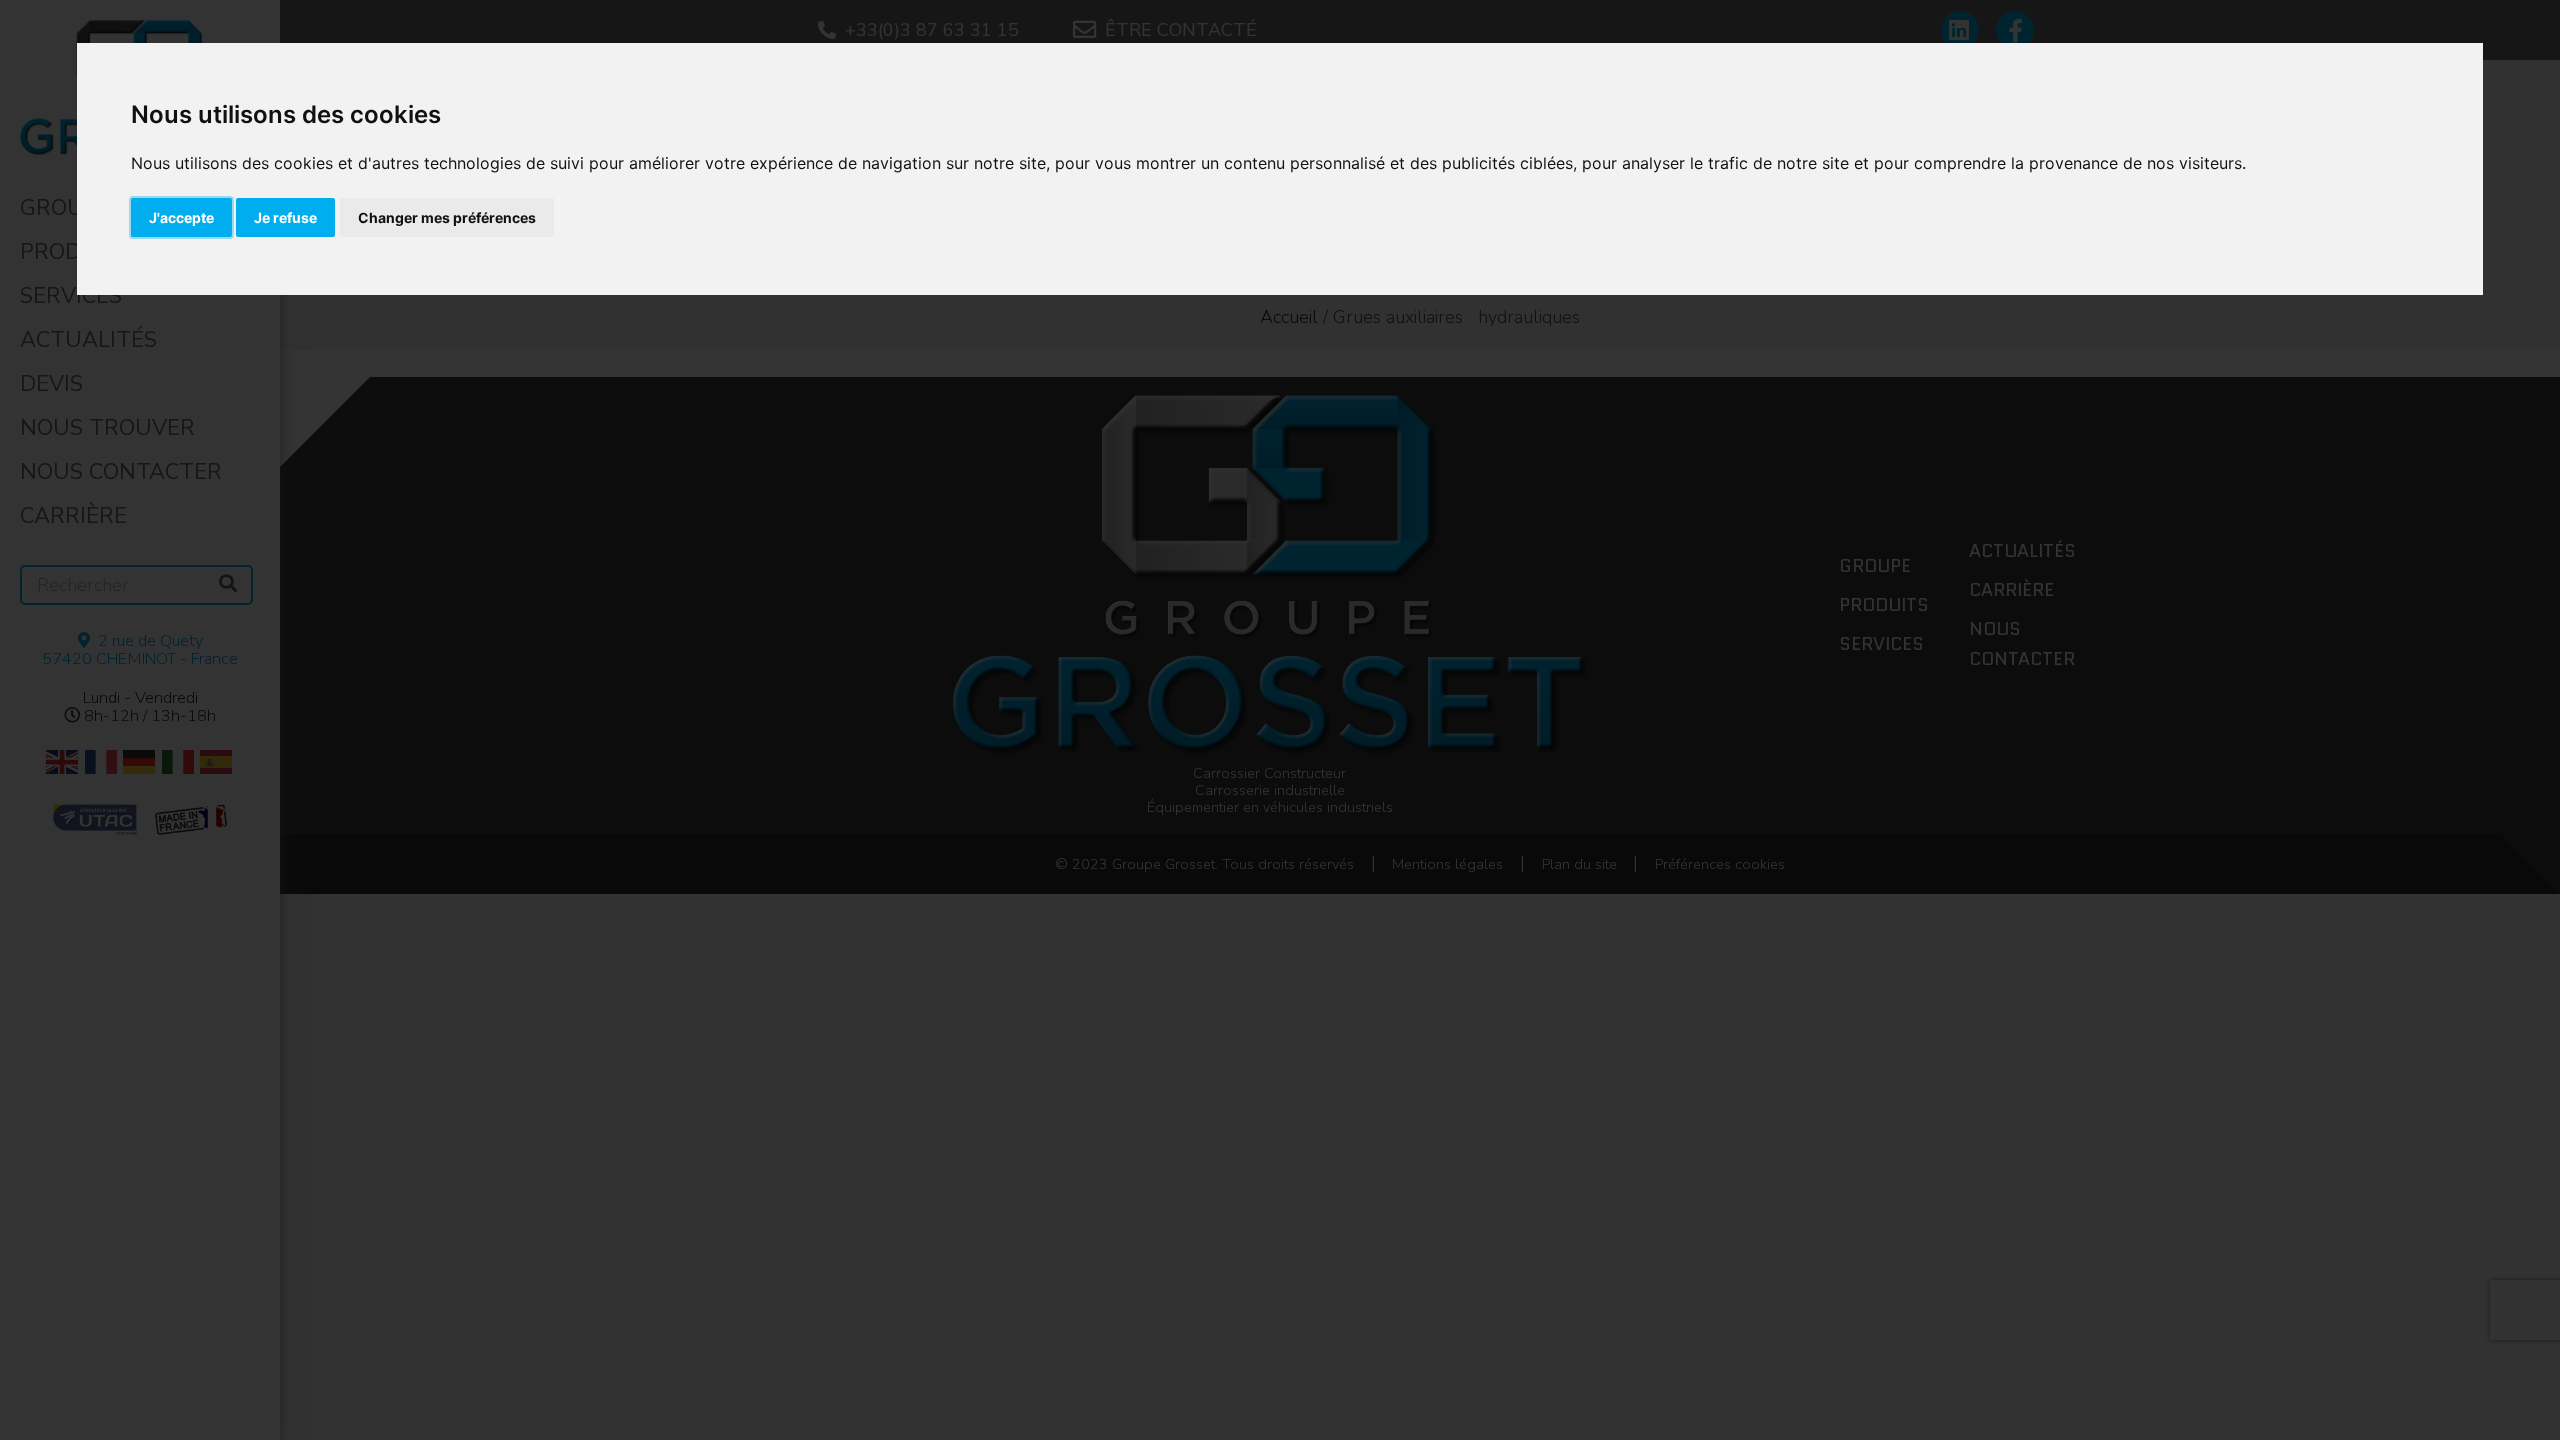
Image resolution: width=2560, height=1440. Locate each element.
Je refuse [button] (285, 217)
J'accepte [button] (181, 217)
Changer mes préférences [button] (447, 217)
